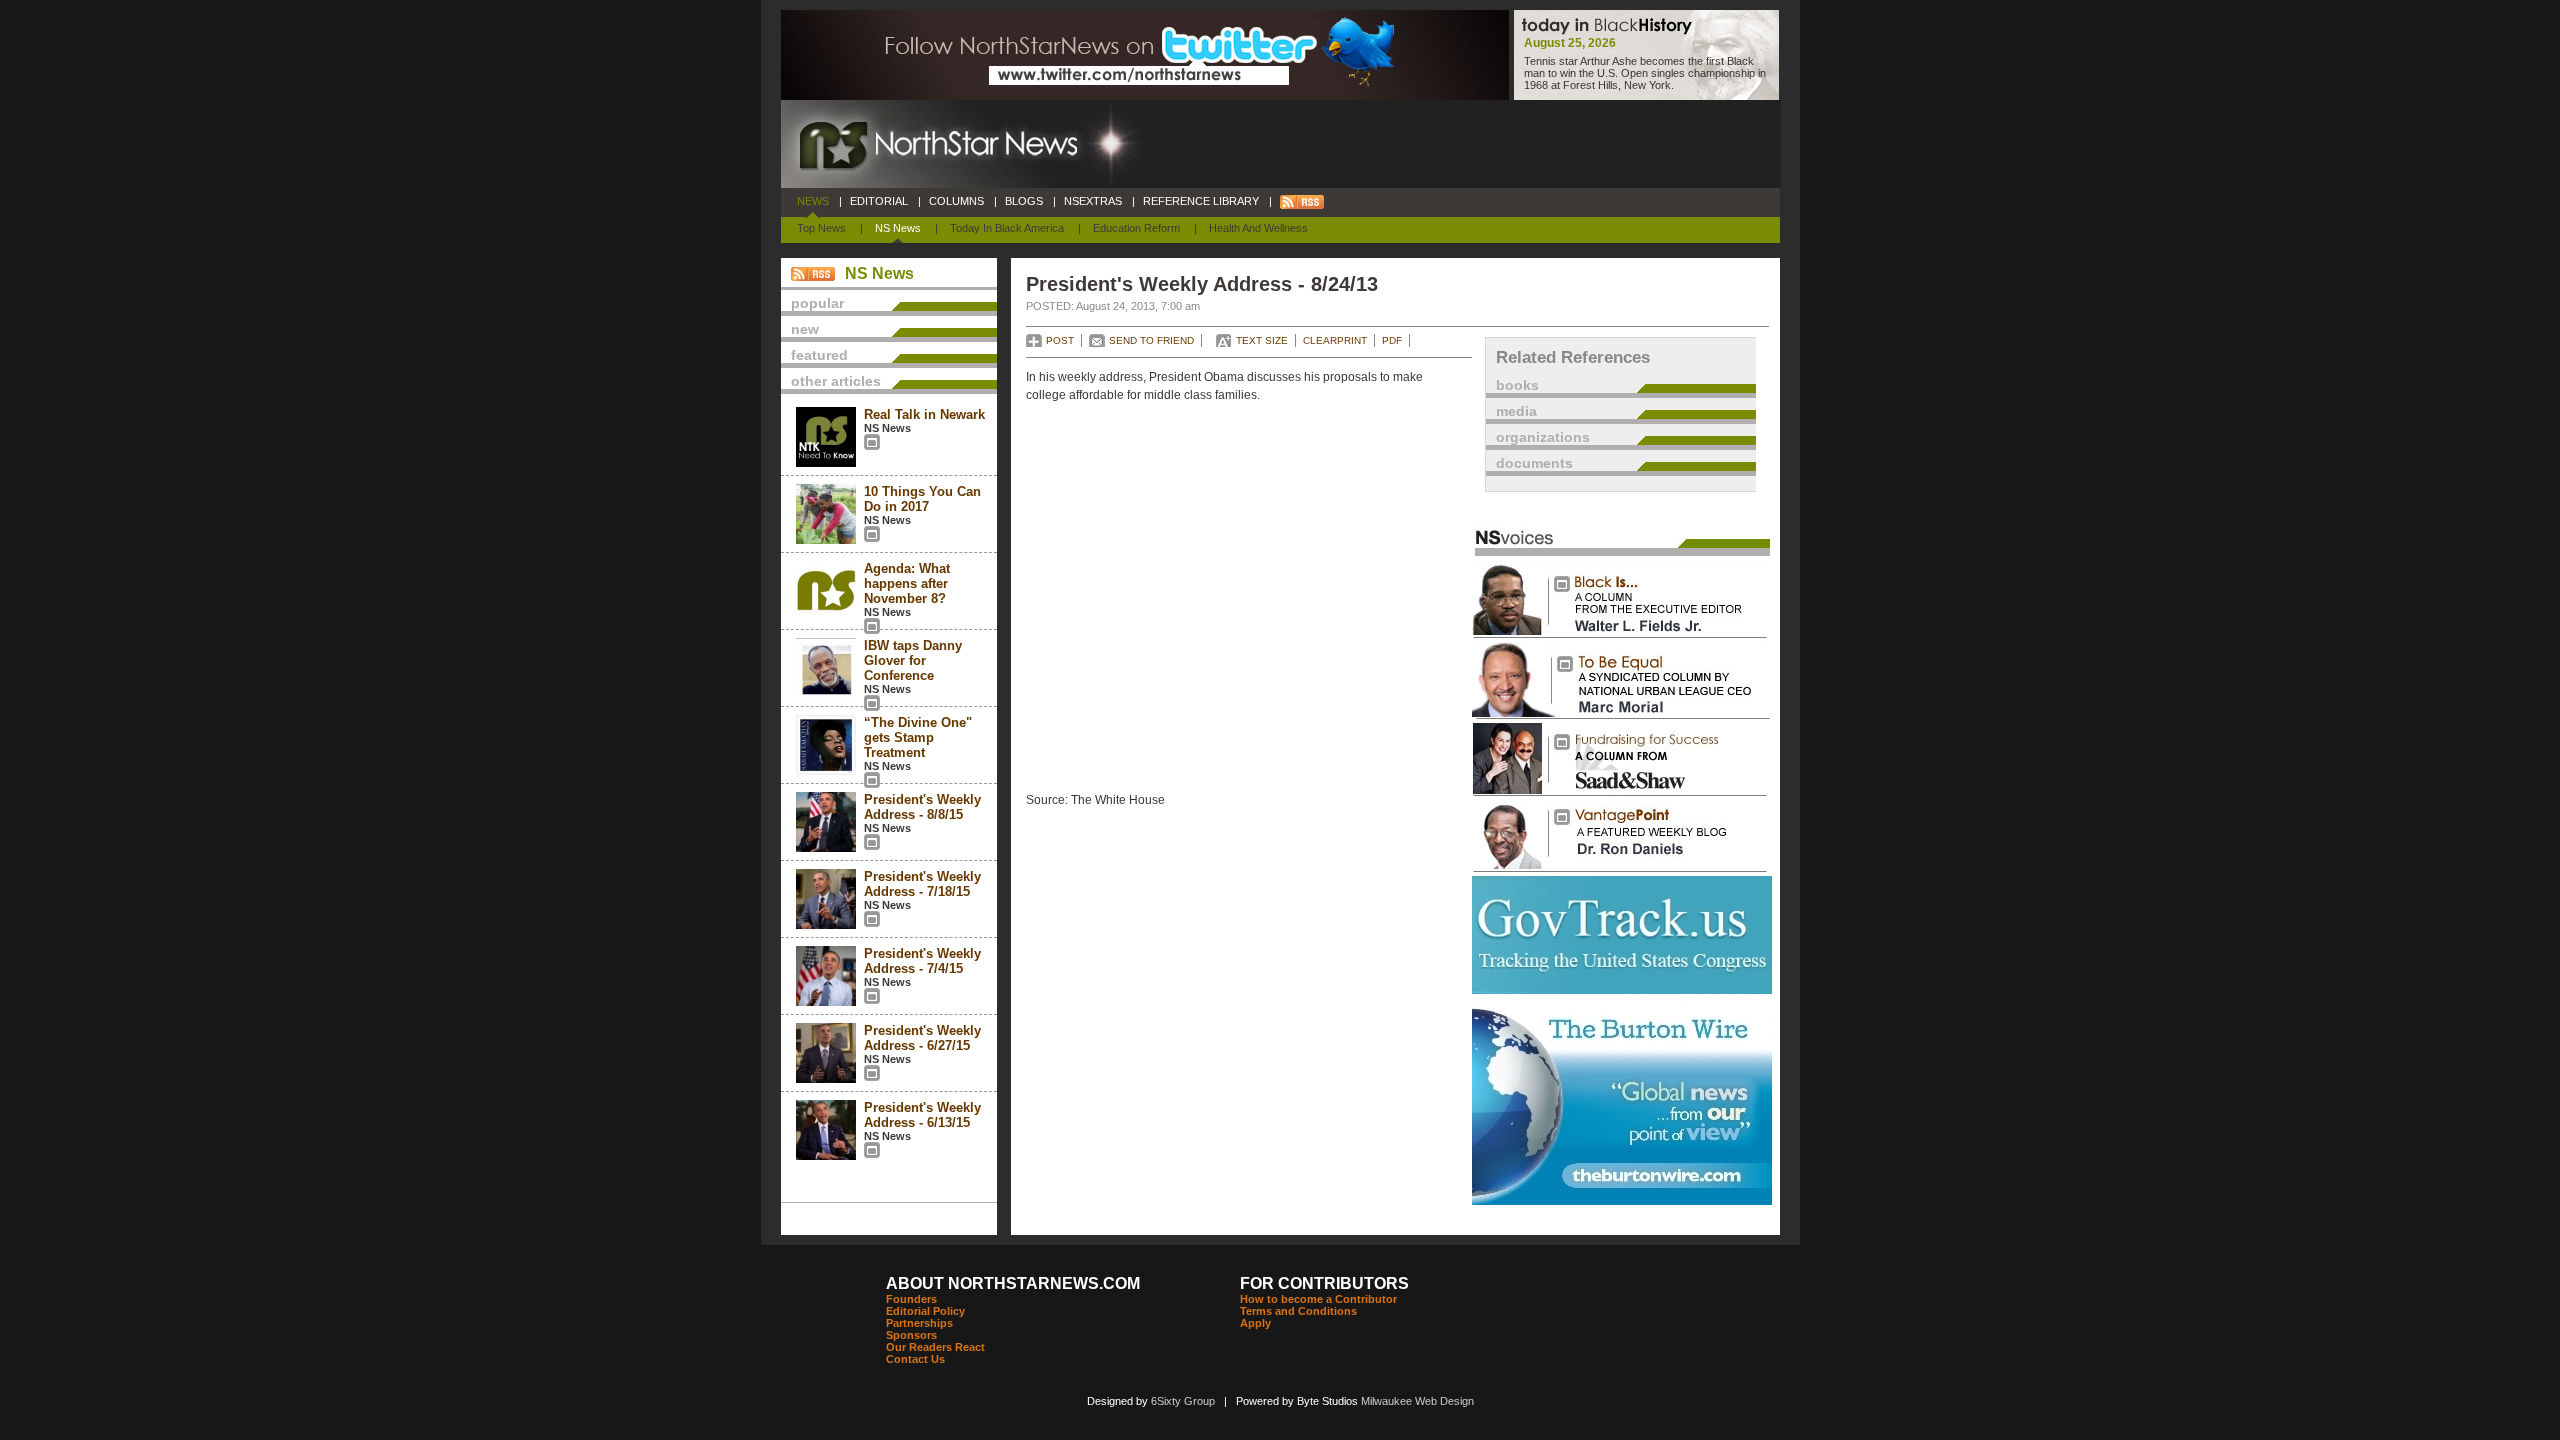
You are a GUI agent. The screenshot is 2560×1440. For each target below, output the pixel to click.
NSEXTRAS (1093, 201)
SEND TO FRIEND (1151, 340)
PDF (1392, 340)
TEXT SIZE (1262, 340)
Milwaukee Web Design (1417, 1401)
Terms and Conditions (1298, 1311)
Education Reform (1136, 228)
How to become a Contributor (1318, 1299)
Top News (821, 228)
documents (1534, 463)
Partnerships (919, 1323)
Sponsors (911, 1335)
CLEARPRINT (1335, 340)
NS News (898, 228)
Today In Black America (1007, 228)
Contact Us (915, 1359)
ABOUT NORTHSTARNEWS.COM (1013, 1283)
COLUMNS (956, 201)
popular (817, 303)
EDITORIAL (879, 201)
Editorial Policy (925, 1311)
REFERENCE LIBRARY (1201, 201)
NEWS (813, 201)
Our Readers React (935, 1347)
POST (1060, 340)
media (1516, 411)
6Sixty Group (1183, 1401)
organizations (1543, 437)
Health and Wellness (1258, 228)
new (805, 329)
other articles (836, 381)
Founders (911, 1299)
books (1517, 385)
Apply (1255, 1323)
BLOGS (1024, 201)
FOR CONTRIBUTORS (1324, 1283)
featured (819, 355)
